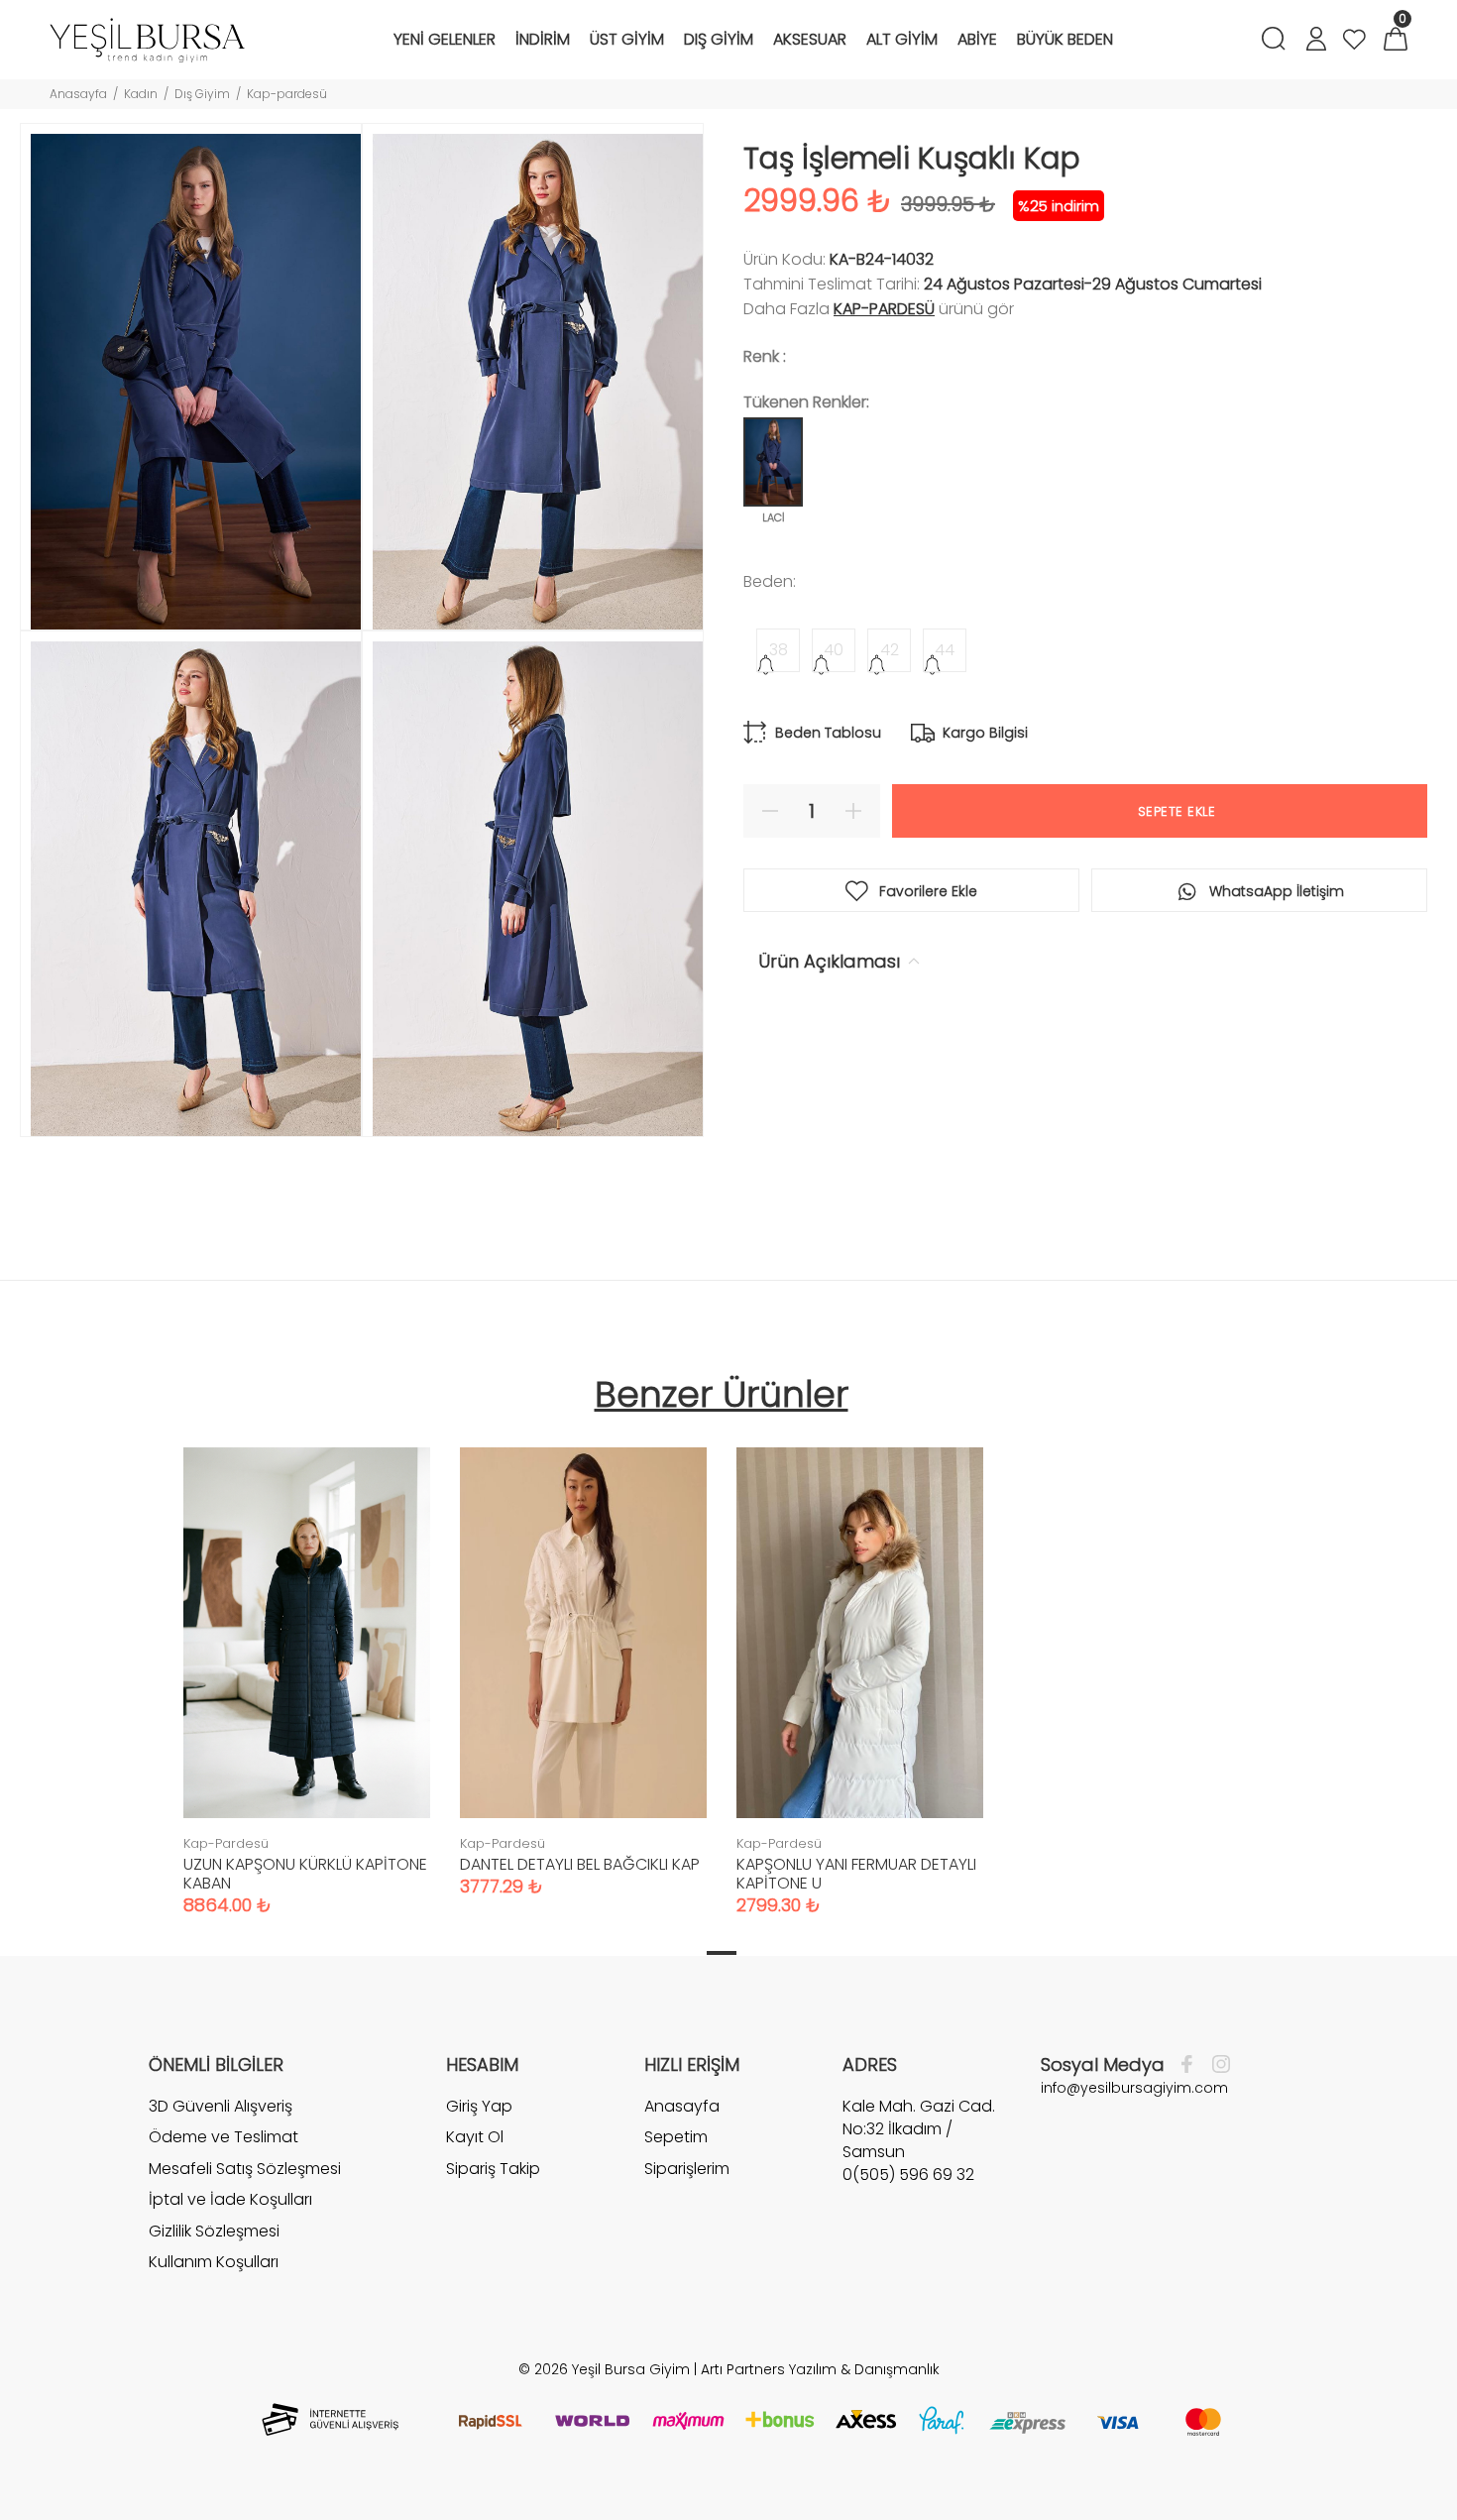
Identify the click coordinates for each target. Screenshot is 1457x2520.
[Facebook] (1192, 2065)
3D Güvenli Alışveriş (221, 2107)
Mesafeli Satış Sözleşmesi (245, 2169)
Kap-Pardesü (884, 309)
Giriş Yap (479, 2107)
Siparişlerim (687, 2169)
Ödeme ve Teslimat (224, 2137)
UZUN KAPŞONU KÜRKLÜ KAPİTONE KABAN (305, 1874)
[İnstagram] (1216, 2065)
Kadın (141, 94)
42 (890, 650)
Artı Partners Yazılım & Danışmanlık (820, 2369)
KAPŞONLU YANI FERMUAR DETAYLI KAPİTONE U (856, 1874)
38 (779, 650)
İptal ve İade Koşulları (230, 2199)
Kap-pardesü (287, 94)
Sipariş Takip (493, 2169)
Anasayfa (78, 94)
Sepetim (676, 2137)
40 (834, 650)
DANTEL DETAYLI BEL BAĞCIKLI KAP (580, 1864)
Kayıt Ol (475, 2137)
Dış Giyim (202, 94)
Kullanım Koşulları (214, 2262)
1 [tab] (722, 1953)
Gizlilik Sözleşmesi (214, 2231)
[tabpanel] (307, 1661)
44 (945, 650)
